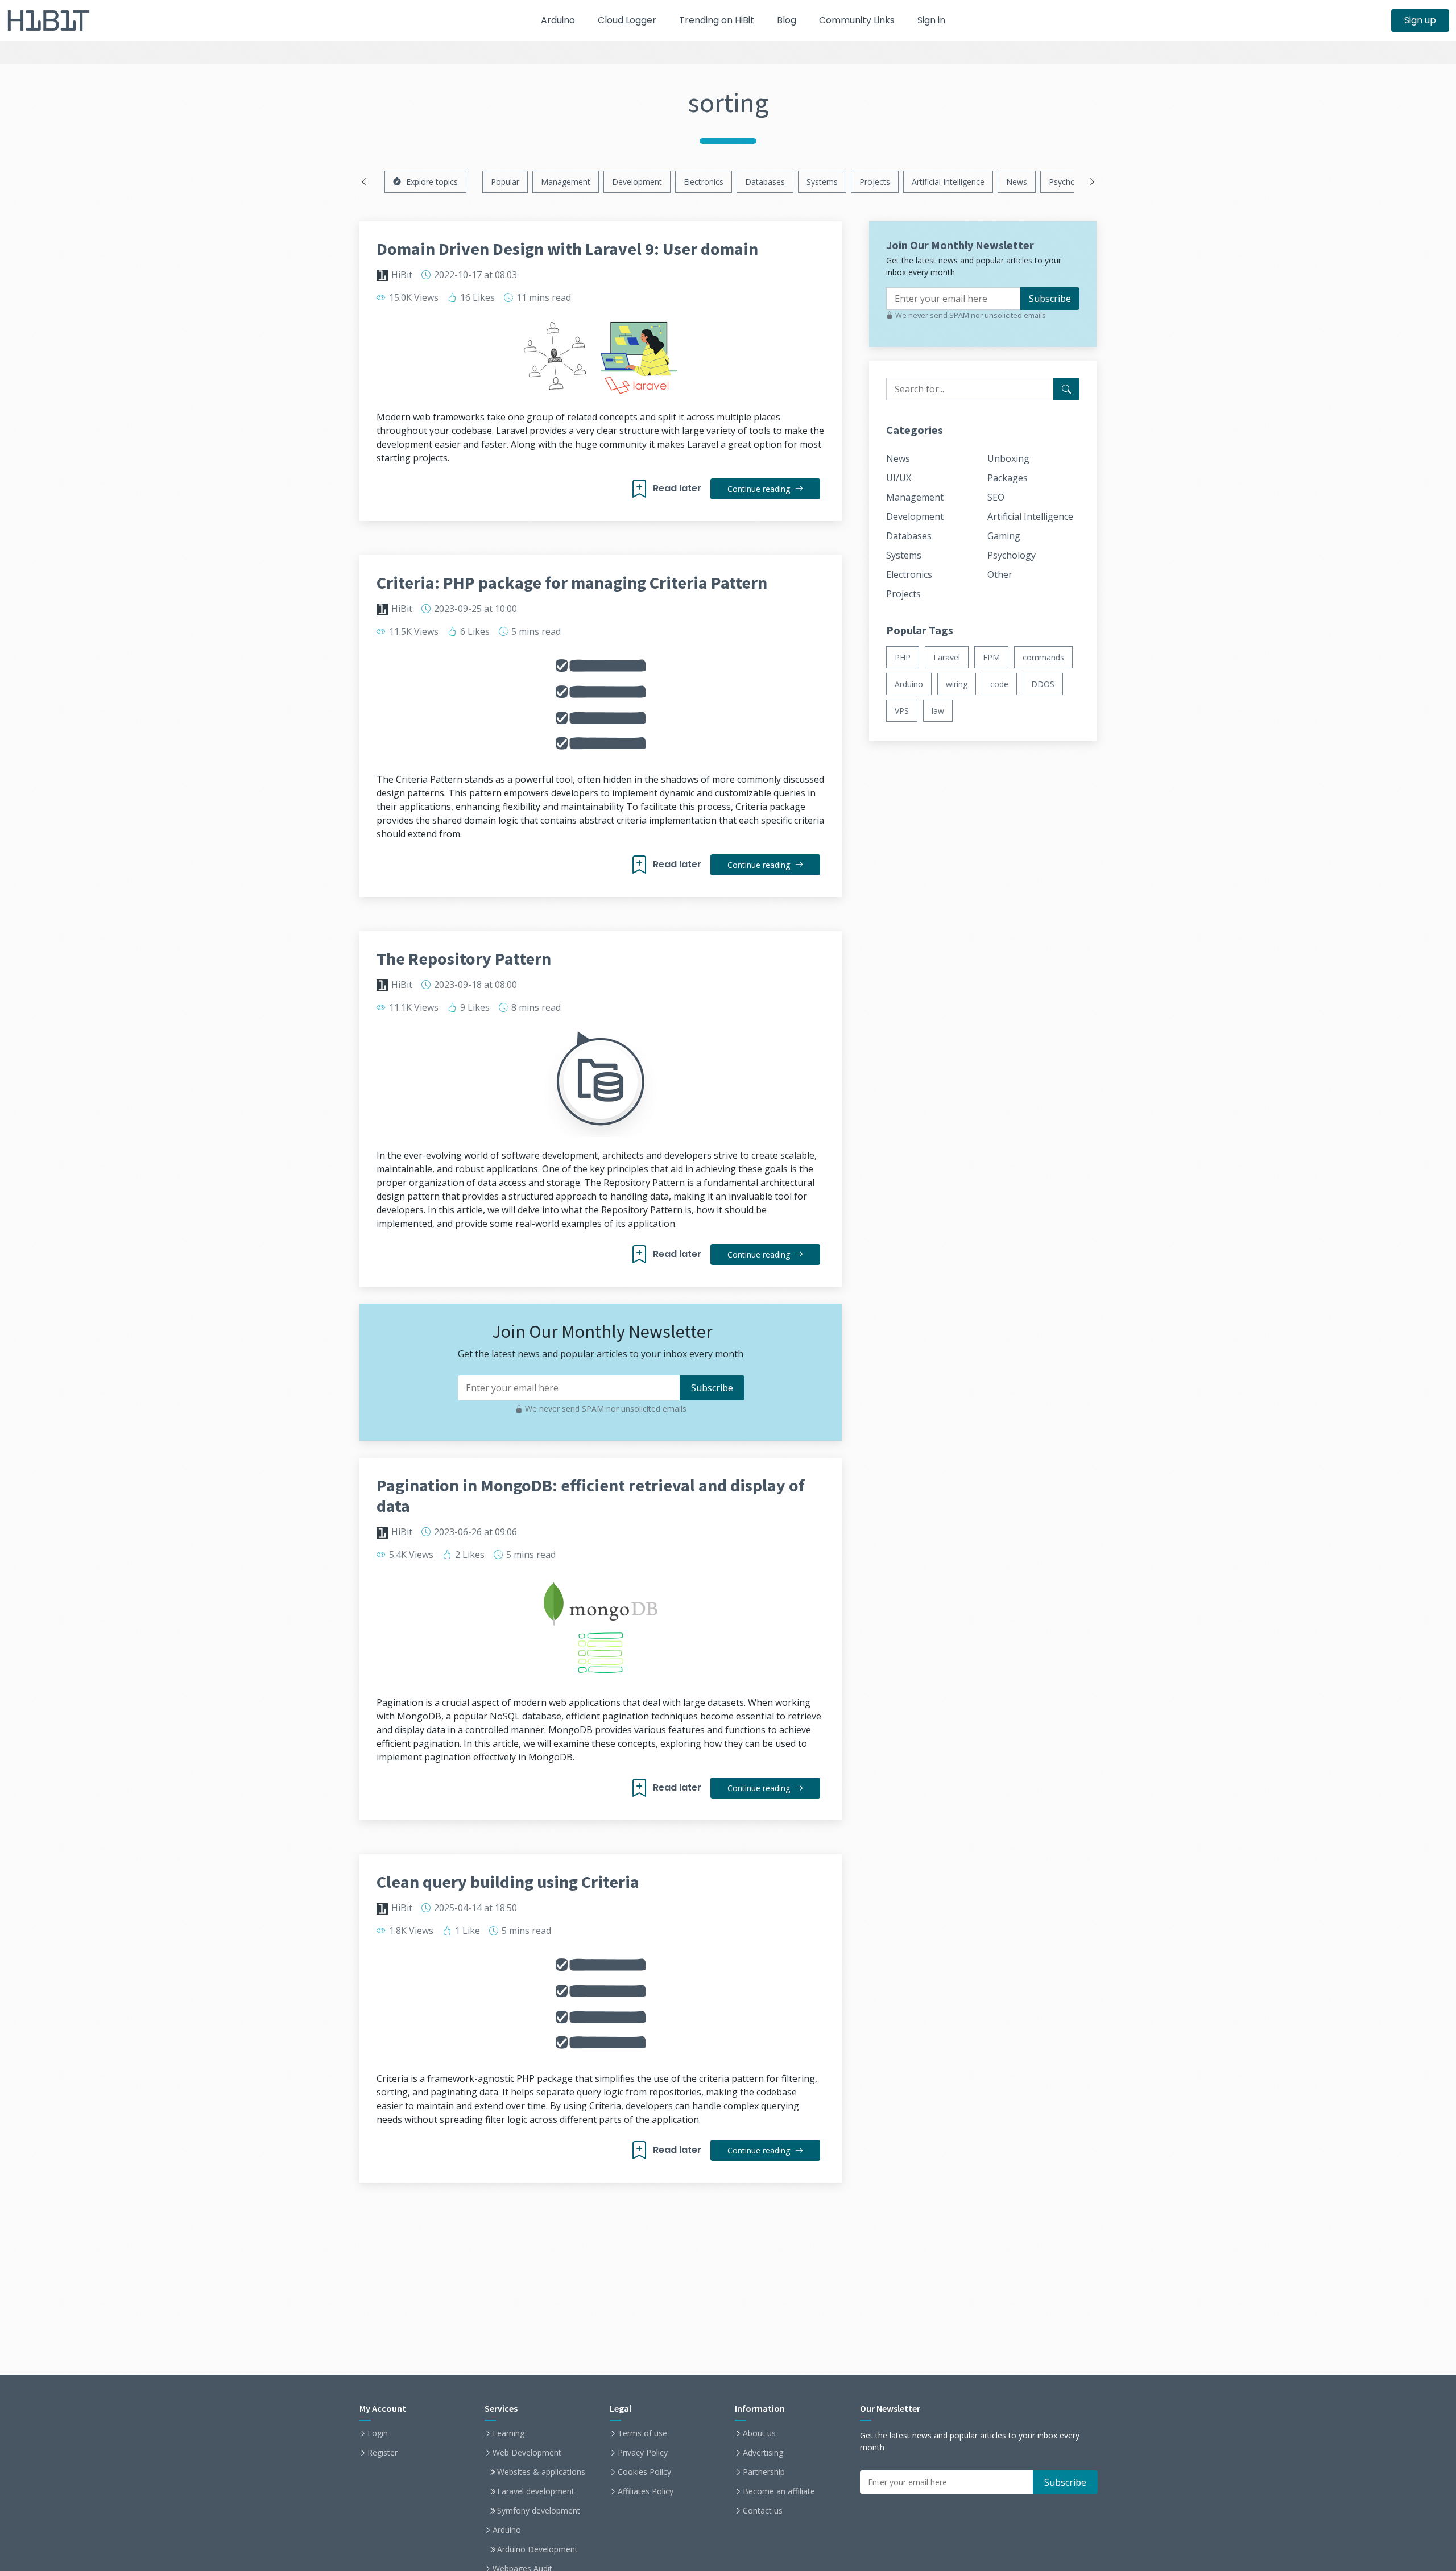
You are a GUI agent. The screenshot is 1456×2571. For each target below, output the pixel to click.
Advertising (763, 2453)
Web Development (527, 2453)
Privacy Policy (643, 2453)
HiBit (402, 275)
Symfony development (539, 2511)
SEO (996, 497)
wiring (957, 684)
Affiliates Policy (646, 2491)
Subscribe (1050, 299)
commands (1043, 657)
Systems (822, 182)
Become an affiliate (779, 2491)
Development (637, 182)
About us (759, 2433)
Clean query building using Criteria (508, 1882)
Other (1000, 574)
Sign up (1420, 20)
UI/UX (899, 478)
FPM (991, 657)
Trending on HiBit (717, 20)
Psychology (1070, 182)
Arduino (558, 20)
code (999, 684)
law (938, 711)
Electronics (704, 182)
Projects (875, 182)
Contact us (763, 2511)
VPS (902, 711)
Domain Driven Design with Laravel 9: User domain (567, 249)
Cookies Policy (644, 2472)
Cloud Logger (627, 20)
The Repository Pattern (464, 958)
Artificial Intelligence (948, 182)
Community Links (857, 20)
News (1017, 182)
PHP (903, 657)
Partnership (764, 2472)
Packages (1008, 478)
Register (382, 2453)
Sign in (931, 20)
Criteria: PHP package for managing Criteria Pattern (572, 582)
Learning (508, 2433)
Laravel (947, 657)
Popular (505, 182)
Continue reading (760, 489)
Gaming (1004, 536)
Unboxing (1008, 458)
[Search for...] (1066, 389)
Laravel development (536, 2491)
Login (378, 2433)
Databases (765, 182)
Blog (787, 20)
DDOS (1043, 684)
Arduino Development (537, 2549)
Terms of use (642, 2433)
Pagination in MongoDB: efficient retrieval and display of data (591, 1495)
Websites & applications (541, 2472)
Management (566, 182)
